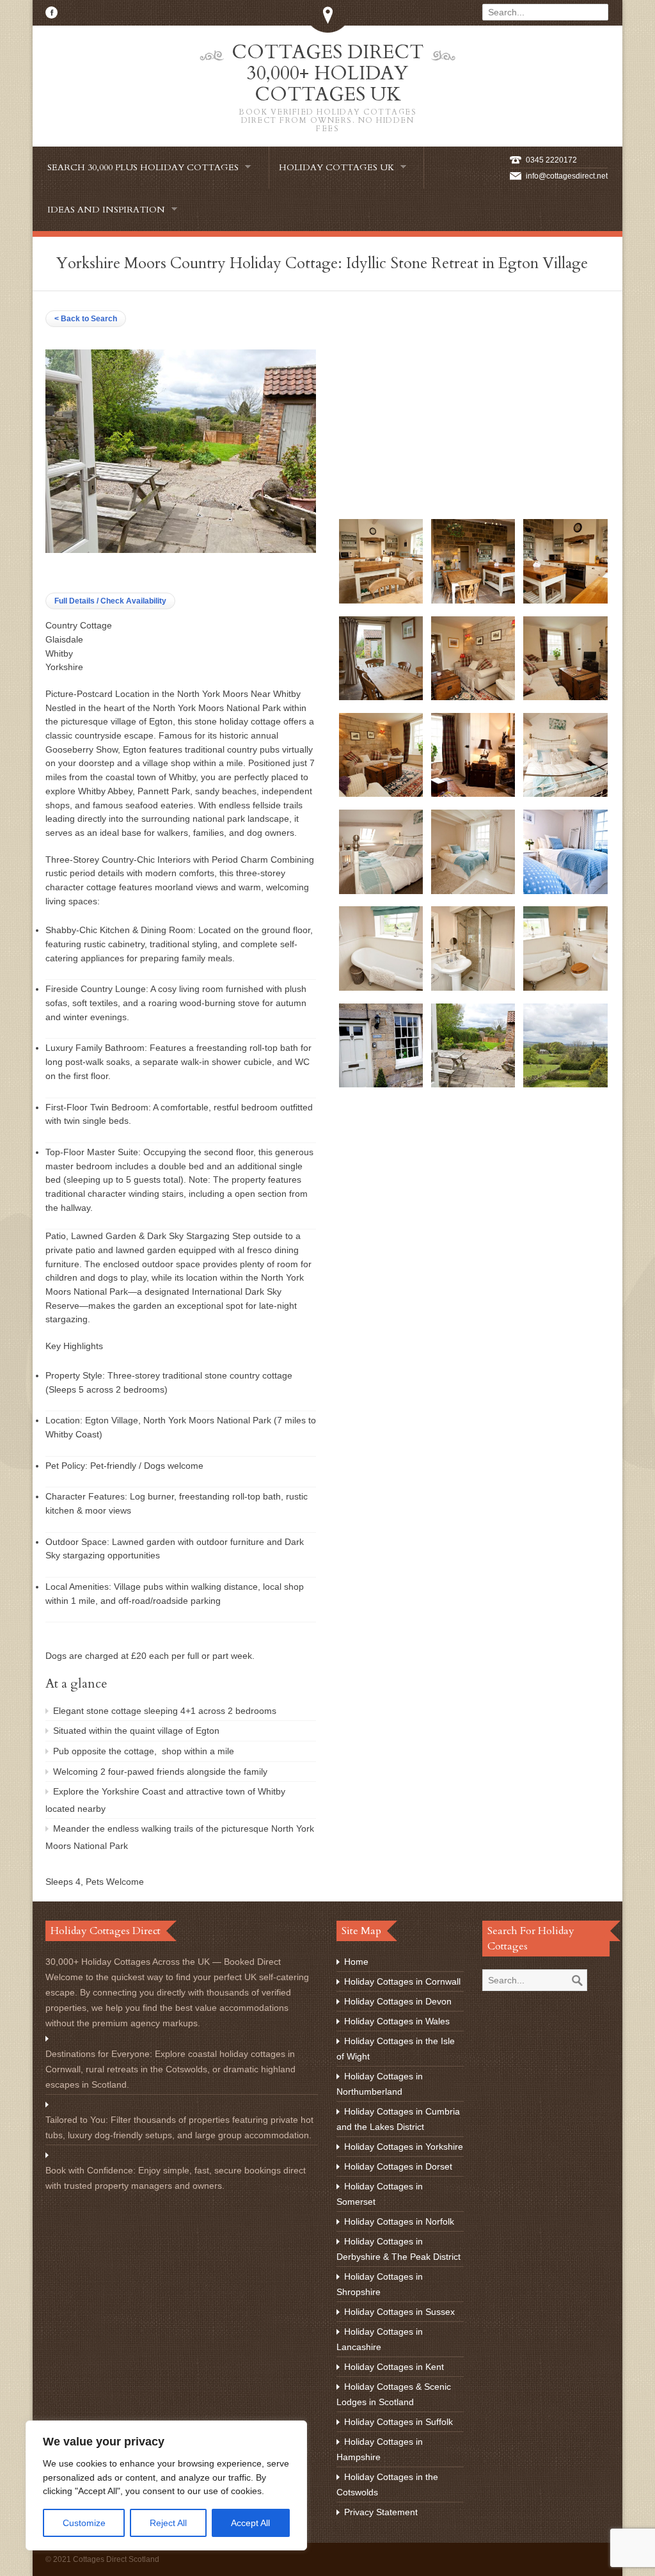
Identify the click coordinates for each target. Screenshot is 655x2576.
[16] (381, 1084)
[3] (565, 600)
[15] (565, 988)
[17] (473, 1084)
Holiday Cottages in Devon (398, 2001)
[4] (381, 697)
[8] (473, 794)
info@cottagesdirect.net (567, 176)
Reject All (168, 2523)
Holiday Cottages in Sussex (399, 2312)
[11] (473, 891)
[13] (381, 988)
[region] (166, 2485)
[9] (565, 794)
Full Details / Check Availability (110, 601)
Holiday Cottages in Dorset (398, 2166)
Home (356, 1962)
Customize (84, 2523)
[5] (473, 697)
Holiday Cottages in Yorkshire (404, 2147)
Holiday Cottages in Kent (394, 2367)
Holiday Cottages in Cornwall (402, 1981)
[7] (381, 794)
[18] (565, 1084)
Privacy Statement (381, 2512)
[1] (381, 600)
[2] (473, 600)
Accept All (250, 2523)
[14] (473, 988)
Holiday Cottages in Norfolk (399, 2221)
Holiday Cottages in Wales (397, 2021)
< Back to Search (86, 319)
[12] (565, 891)
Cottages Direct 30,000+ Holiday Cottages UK (327, 86)
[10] (381, 891)
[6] (565, 697)
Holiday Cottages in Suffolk (399, 2422)
